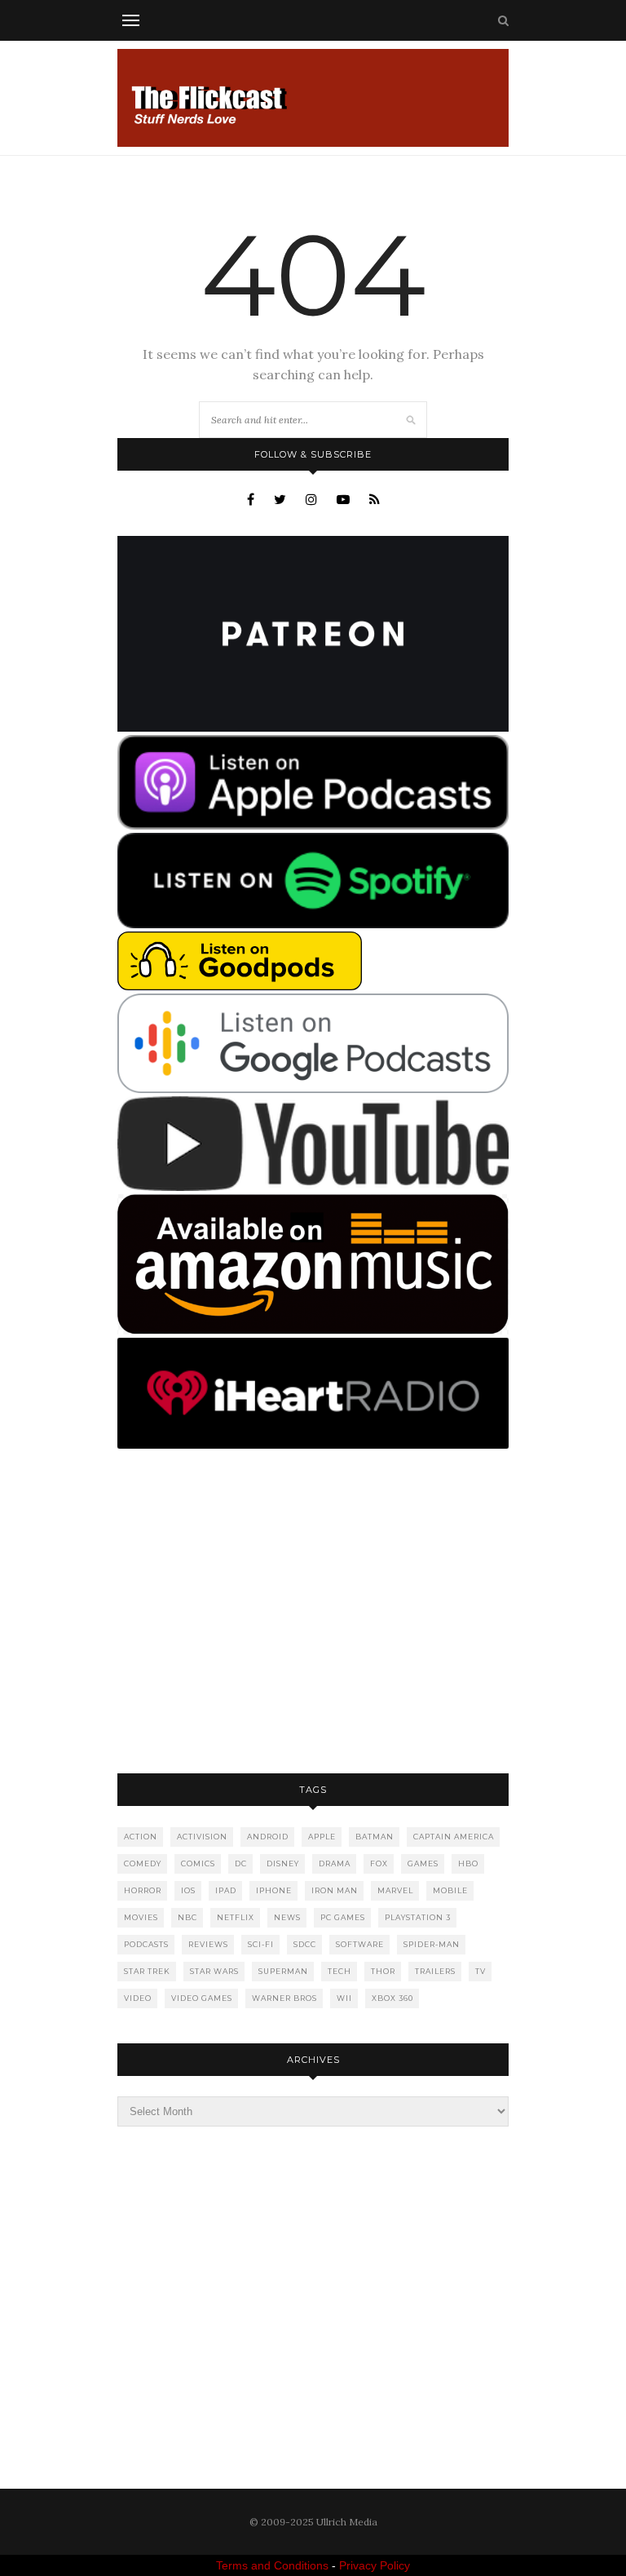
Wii (344, 1998)
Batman (375, 1837)
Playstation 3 (418, 1917)
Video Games (202, 1998)
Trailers (435, 1971)
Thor (383, 1971)
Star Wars (214, 1971)
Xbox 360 (392, 1998)
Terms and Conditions (272, 2565)
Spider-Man (432, 1944)
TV (481, 1971)
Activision (202, 1837)
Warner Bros (284, 1998)
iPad (226, 1890)
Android (268, 1837)
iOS (188, 1890)
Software (360, 1944)
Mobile (450, 1890)
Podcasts (146, 1944)
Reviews (208, 1944)
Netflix (236, 1917)
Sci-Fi (261, 1944)
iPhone (274, 1890)
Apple (322, 1837)
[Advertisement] (313, 1613)
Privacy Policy (375, 2565)
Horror (143, 1890)
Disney (283, 1863)
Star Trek (147, 1971)
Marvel (395, 1890)
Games (423, 1863)
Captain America (454, 1837)
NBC (187, 1917)
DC (241, 1863)
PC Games (343, 1917)
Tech (339, 1971)
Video (138, 1998)
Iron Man (335, 1890)
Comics (198, 1863)
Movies (141, 1917)
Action (141, 1837)
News (287, 1917)
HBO (468, 1863)
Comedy (143, 1863)
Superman (283, 1971)
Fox (379, 1863)
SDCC (305, 1944)
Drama (335, 1863)
